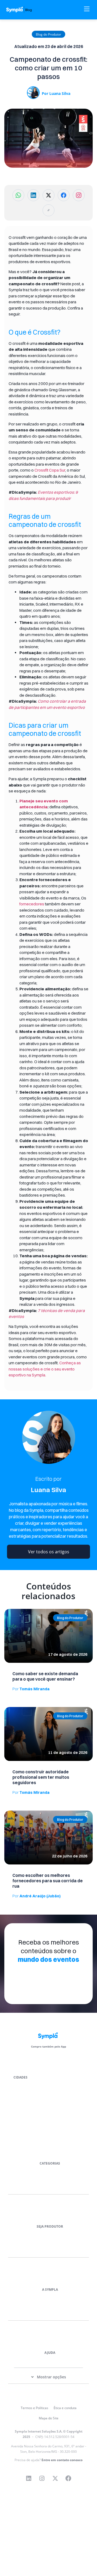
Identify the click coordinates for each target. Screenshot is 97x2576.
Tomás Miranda (31, 1689)
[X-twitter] (55, 2478)
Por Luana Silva (56, 93)
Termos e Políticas (34, 2408)
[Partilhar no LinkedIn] (33, 195)
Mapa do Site (49, 2418)
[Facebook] (68, 2478)
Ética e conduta (65, 2408)
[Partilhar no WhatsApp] (18, 195)
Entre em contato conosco (62, 2460)
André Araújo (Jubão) (37, 1896)
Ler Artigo (12, 1611)
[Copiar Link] (48, 210)
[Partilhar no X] (48, 195)
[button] (48, 35)
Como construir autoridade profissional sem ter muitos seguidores (41, 1777)
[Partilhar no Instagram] (79, 195)
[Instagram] (42, 2478)
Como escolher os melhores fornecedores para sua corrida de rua (48, 1881)
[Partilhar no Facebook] (64, 195)
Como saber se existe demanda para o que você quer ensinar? (45, 1676)
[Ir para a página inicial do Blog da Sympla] (22, 10)
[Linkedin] (29, 2478)
